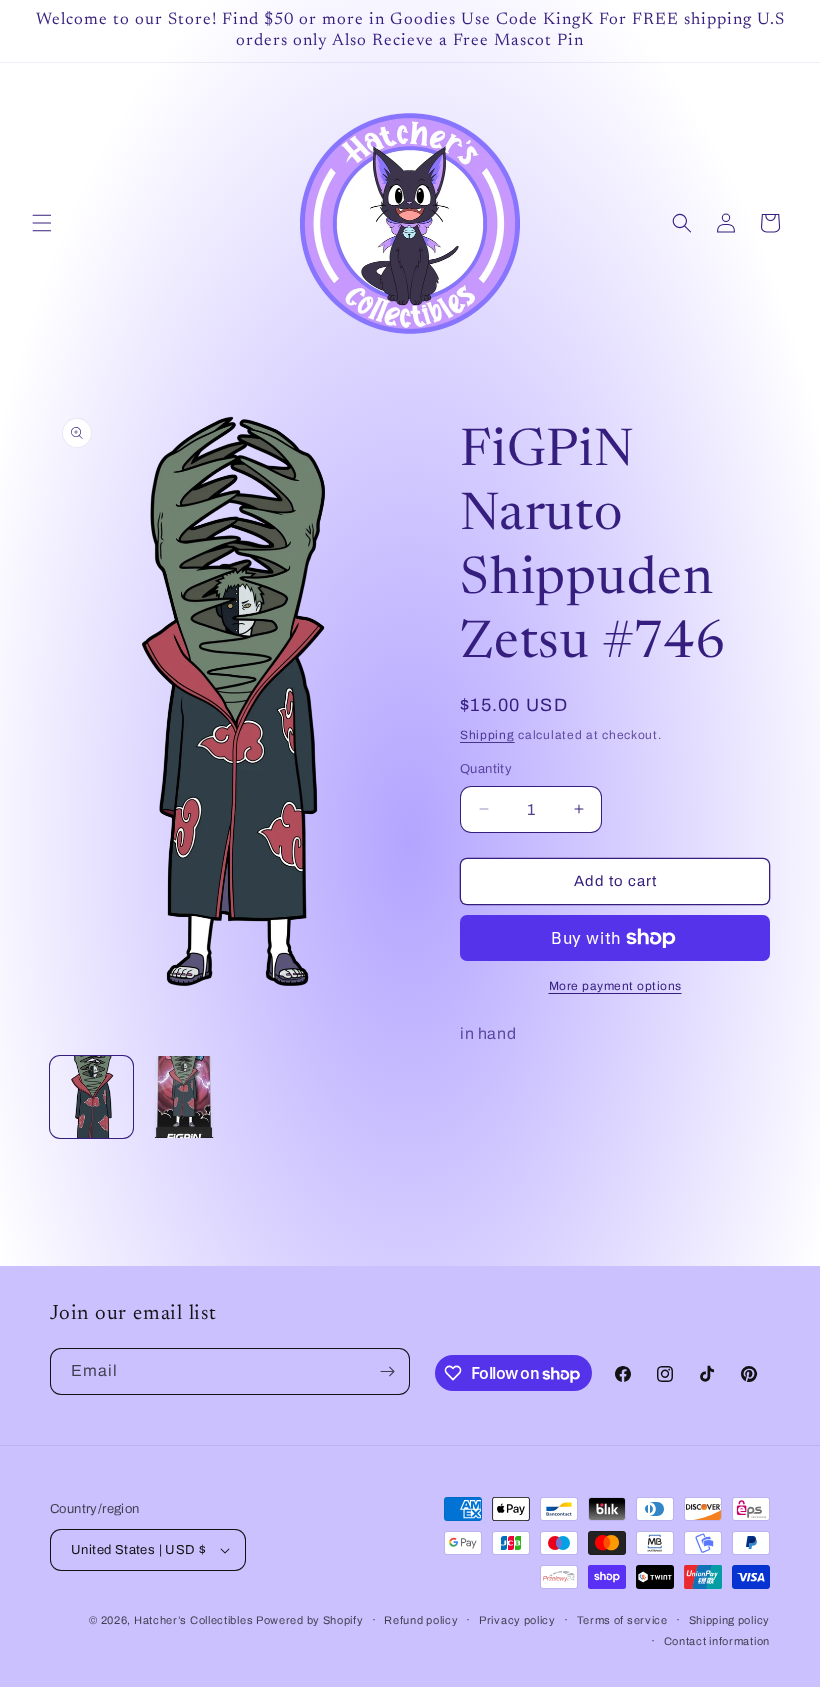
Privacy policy (517, 1620)
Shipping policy (730, 1620)
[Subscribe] (387, 1371)
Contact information (717, 1641)
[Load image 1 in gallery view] (91, 1097)
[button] (42, 223)
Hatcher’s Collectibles (195, 1620)
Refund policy (421, 1620)
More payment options (615, 986)
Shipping (487, 735)
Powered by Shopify (310, 1620)
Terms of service (622, 1620)
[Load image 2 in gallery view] (184, 1097)
